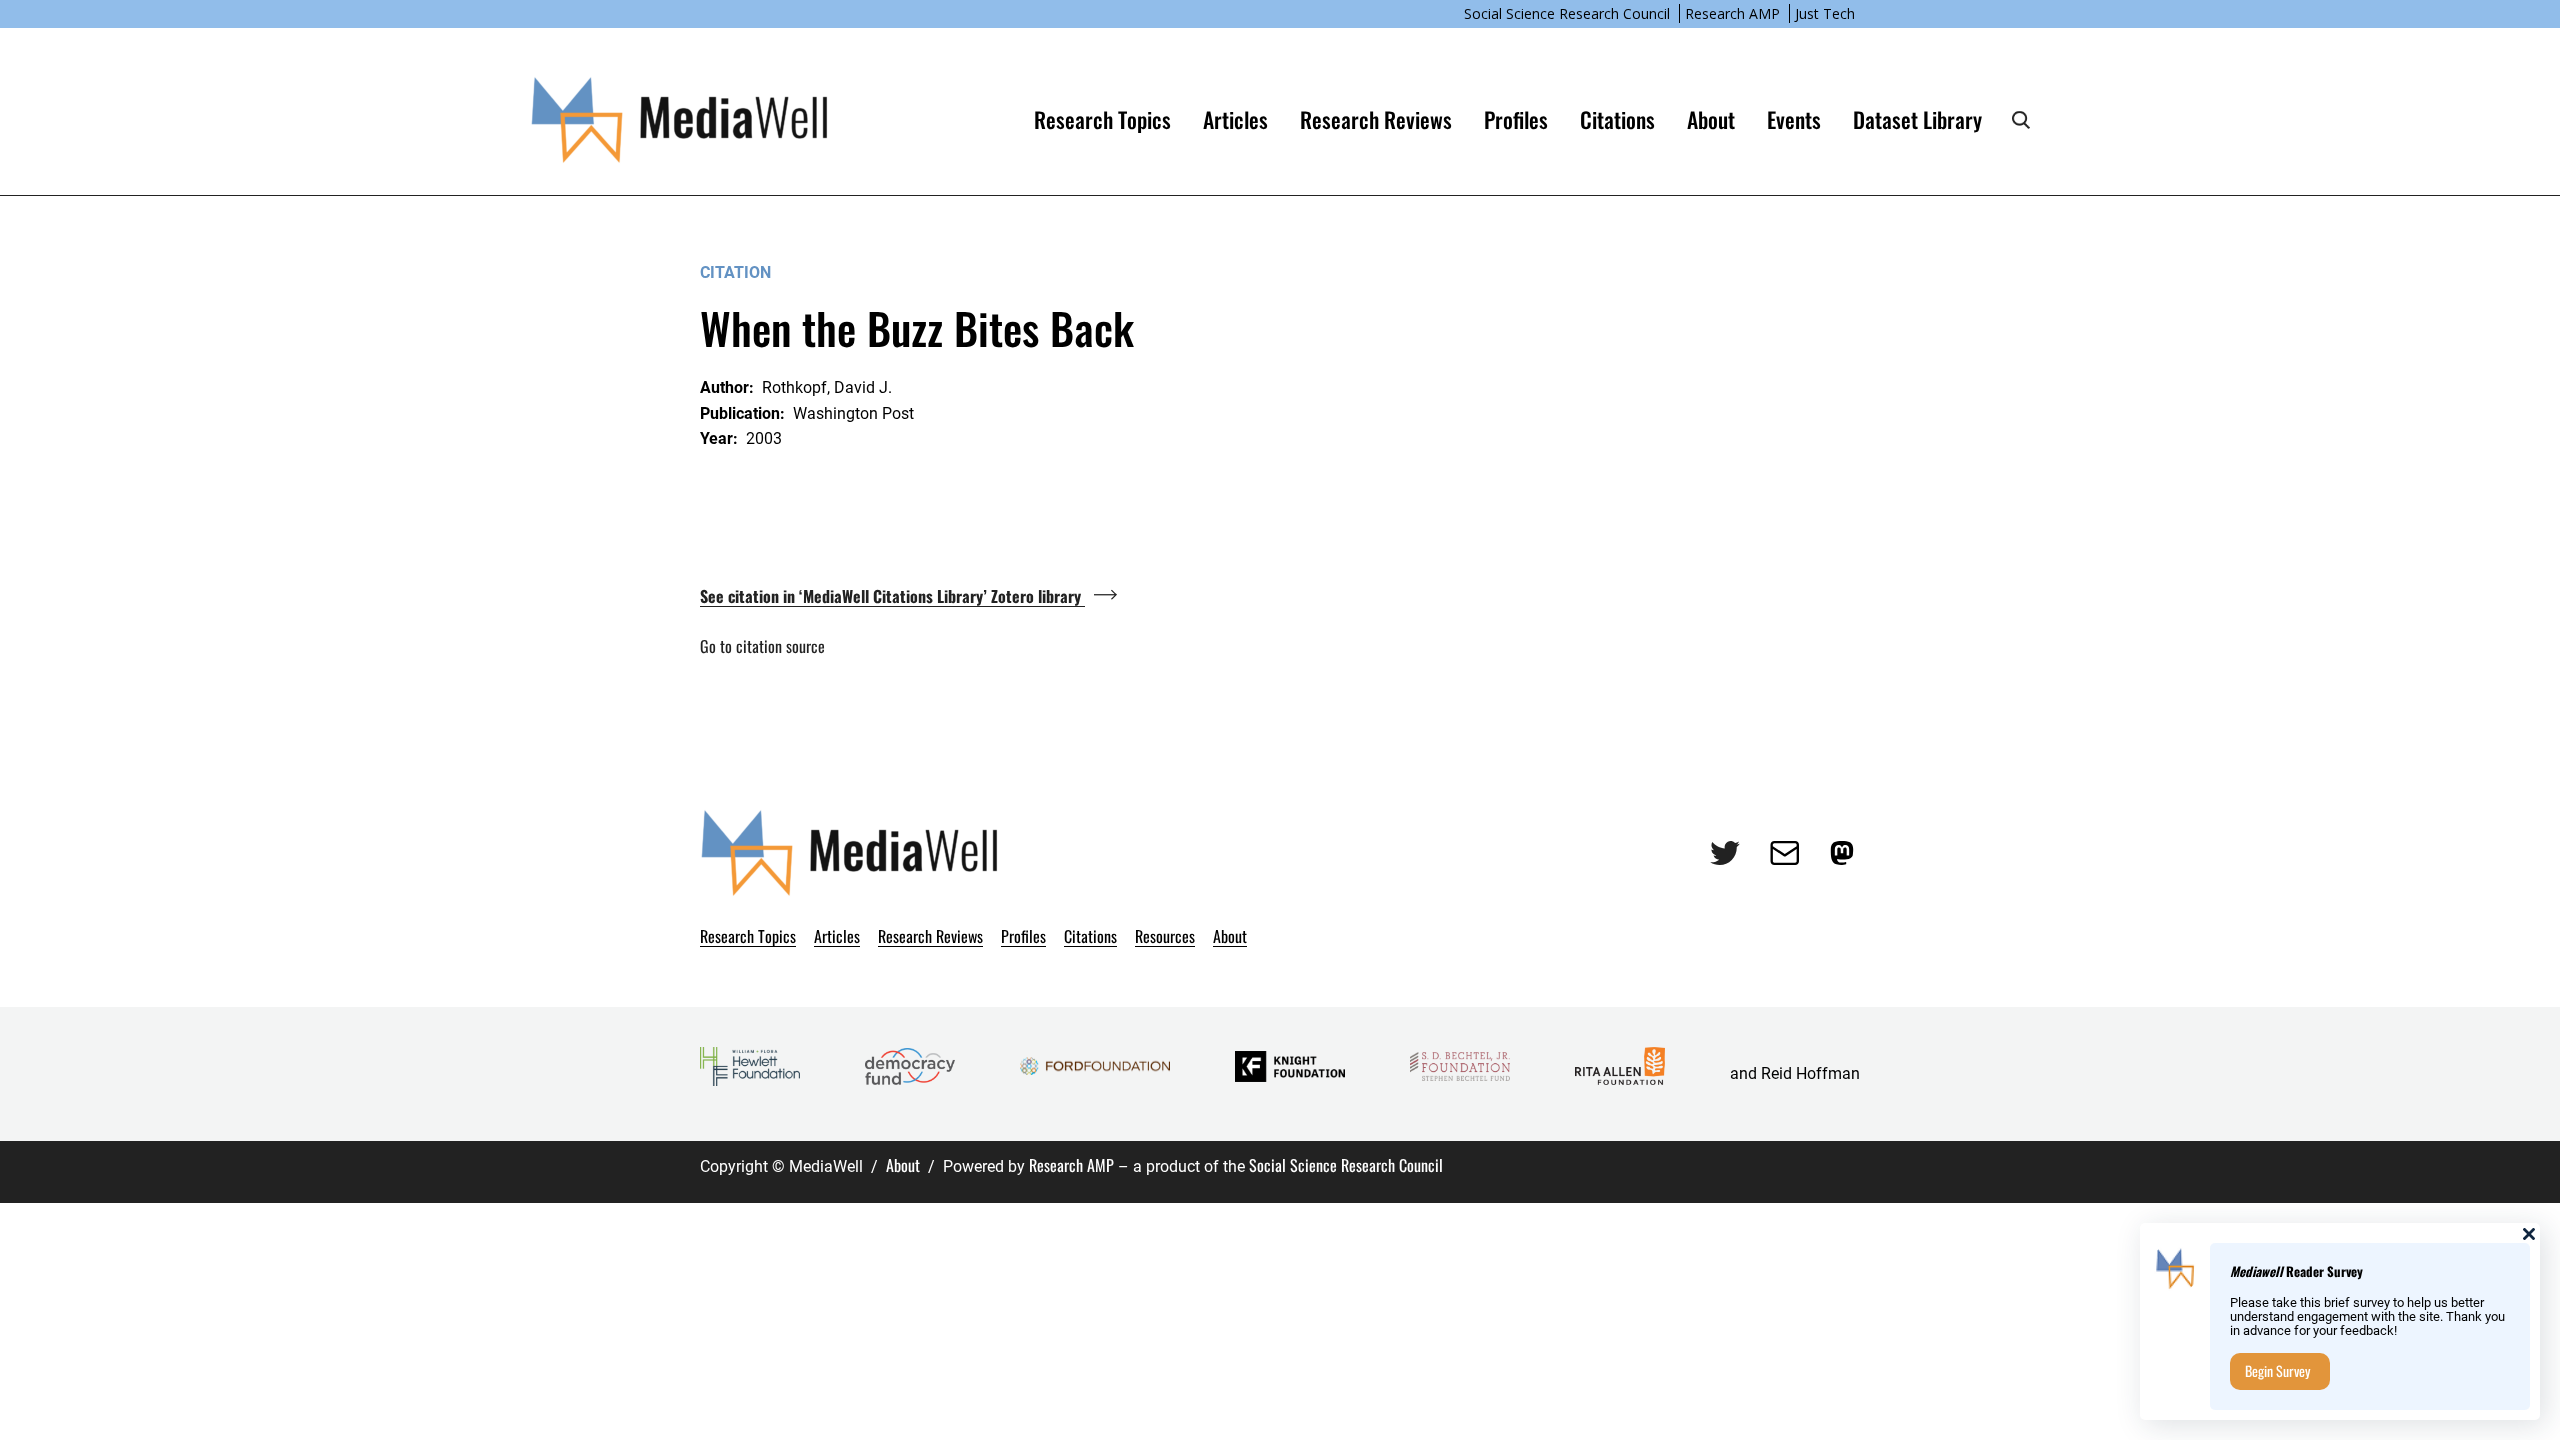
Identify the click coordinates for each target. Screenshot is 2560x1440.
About (903, 1165)
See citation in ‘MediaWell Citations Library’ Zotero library (892, 596)
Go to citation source (762, 646)
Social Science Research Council (1567, 13)
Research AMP (1732, 13)
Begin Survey (2277, 1370)
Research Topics (1102, 119)
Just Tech (1825, 13)
